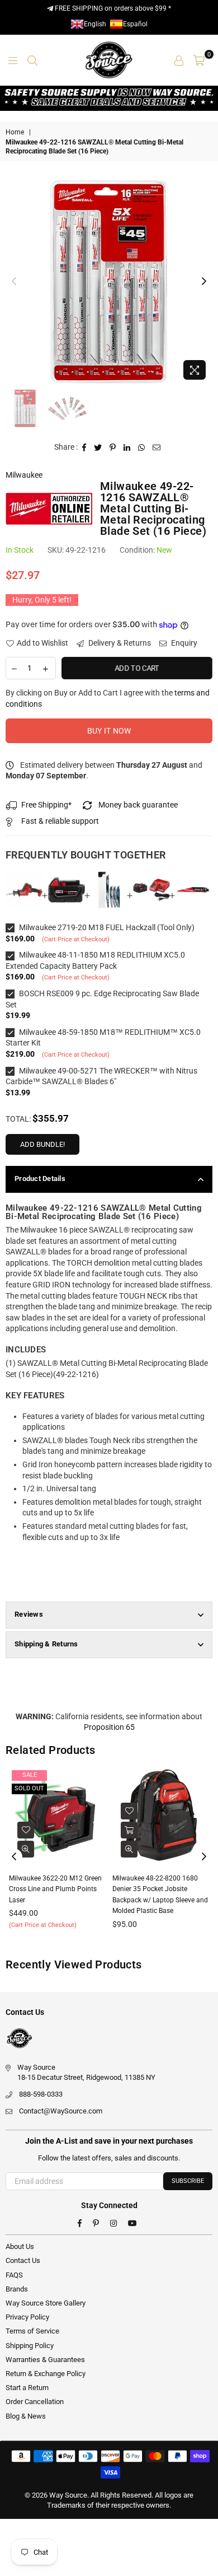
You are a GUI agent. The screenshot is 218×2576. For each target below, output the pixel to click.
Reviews (29, 1614)
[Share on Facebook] (84, 447)
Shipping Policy (30, 2346)
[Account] (179, 60)
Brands (17, 2289)
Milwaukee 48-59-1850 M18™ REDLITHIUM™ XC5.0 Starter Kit (103, 1038)
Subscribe (188, 2181)
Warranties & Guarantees (45, 2360)
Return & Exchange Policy (46, 2374)
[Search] (32, 60)
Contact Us (23, 2260)
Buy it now (109, 731)
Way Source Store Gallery (46, 2303)
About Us (20, 2246)
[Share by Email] (157, 447)
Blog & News (26, 2416)
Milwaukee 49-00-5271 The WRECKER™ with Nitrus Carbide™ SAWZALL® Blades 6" (101, 1076)
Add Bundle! (42, 1144)
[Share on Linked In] (127, 447)
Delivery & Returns (119, 643)
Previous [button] (14, 282)
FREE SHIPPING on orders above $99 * (112, 8)
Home (15, 132)
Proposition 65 (109, 1727)
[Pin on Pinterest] (113, 447)
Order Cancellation (35, 2402)
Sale (129, 1775)
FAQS (14, 2275)
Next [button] (204, 282)
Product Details (40, 1179)
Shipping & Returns (46, 1644)
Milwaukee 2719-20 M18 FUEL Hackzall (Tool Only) (106, 927)
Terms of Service (32, 2331)
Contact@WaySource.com (61, 2111)
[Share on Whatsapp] (142, 447)
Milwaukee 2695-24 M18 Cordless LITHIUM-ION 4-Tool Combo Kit (159, 1889)
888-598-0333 (41, 2094)
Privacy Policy (27, 2317)
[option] (109, 282)
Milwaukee (24, 475)
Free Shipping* (46, 805)
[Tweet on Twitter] (98, 447)
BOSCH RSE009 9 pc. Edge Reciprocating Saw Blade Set (102, 999)
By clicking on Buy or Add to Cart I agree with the (108, 698)
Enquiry (183, 643)
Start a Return (27, 2388)
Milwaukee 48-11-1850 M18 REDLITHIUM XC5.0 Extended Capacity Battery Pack (95, 960)
